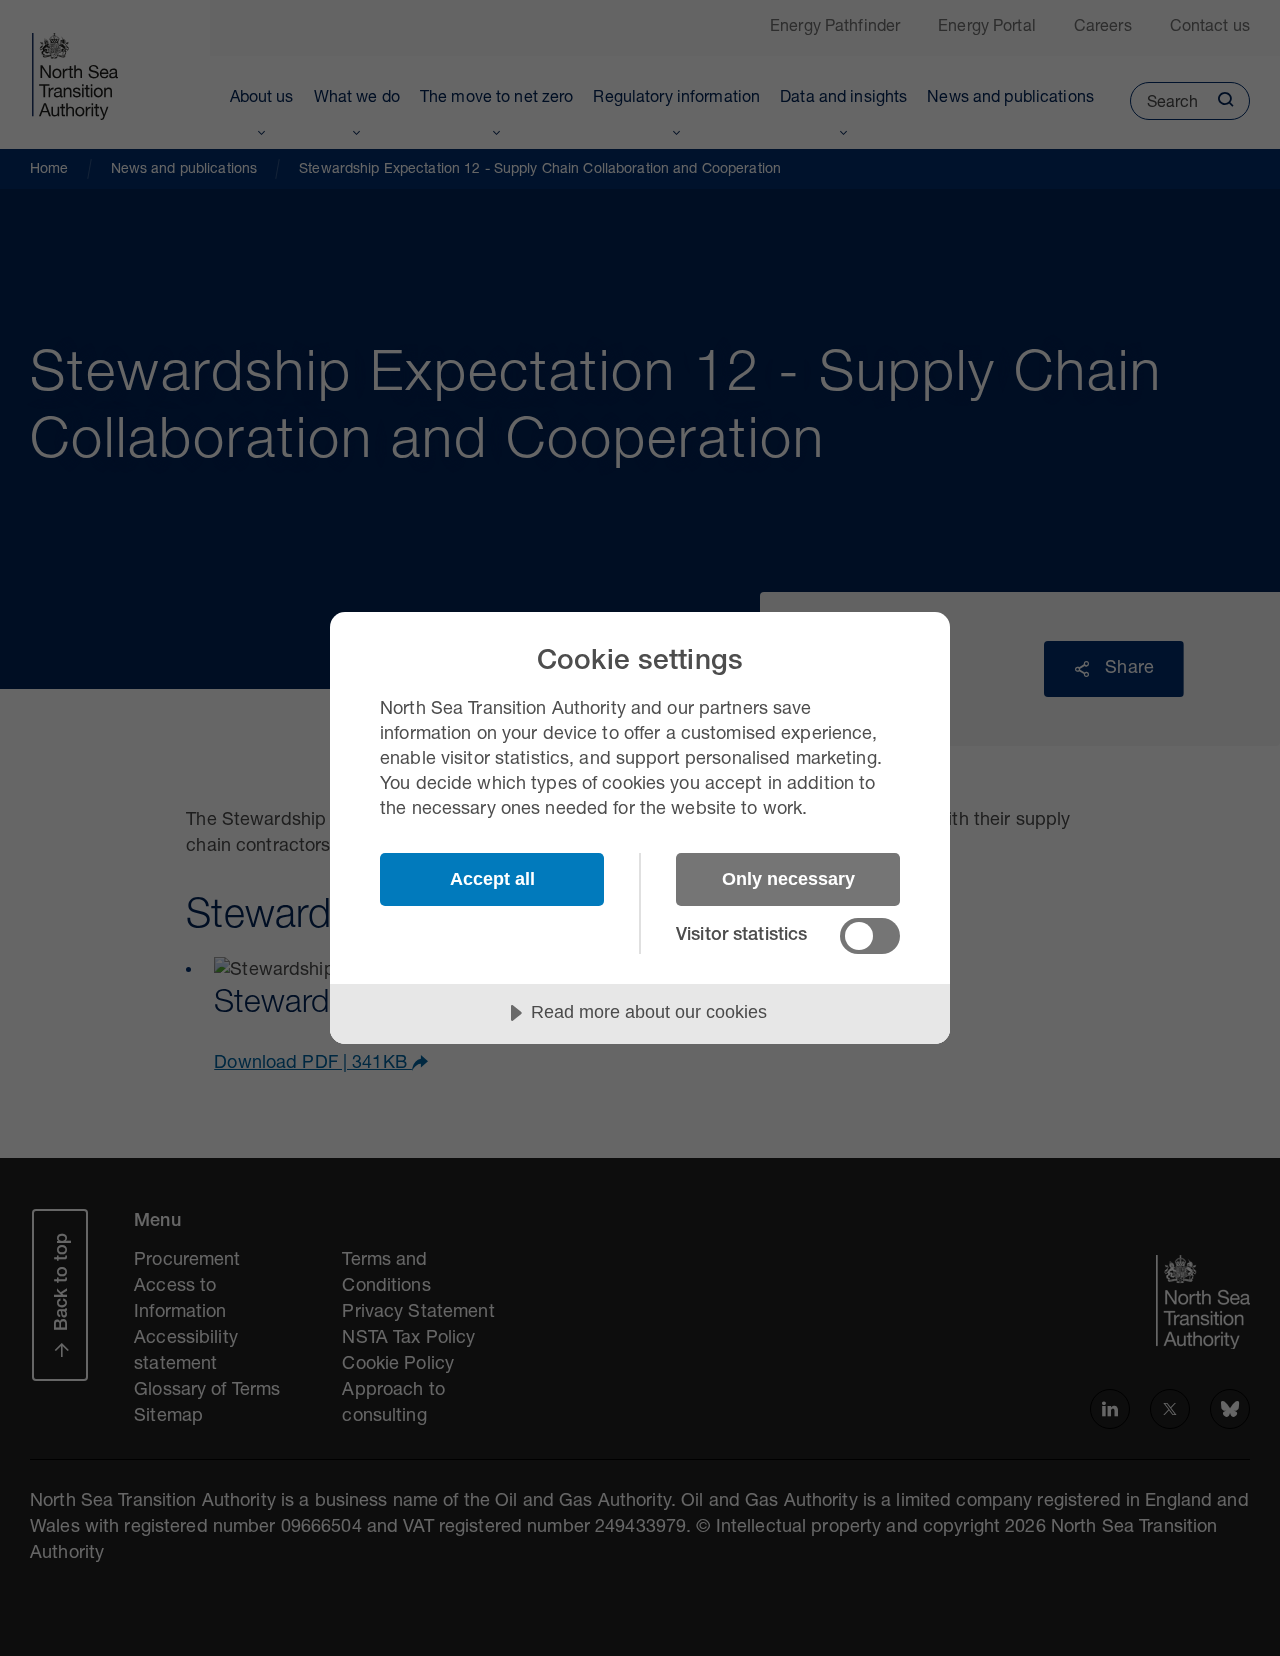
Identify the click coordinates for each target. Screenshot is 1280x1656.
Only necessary (788, 879)
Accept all (492, 879)
